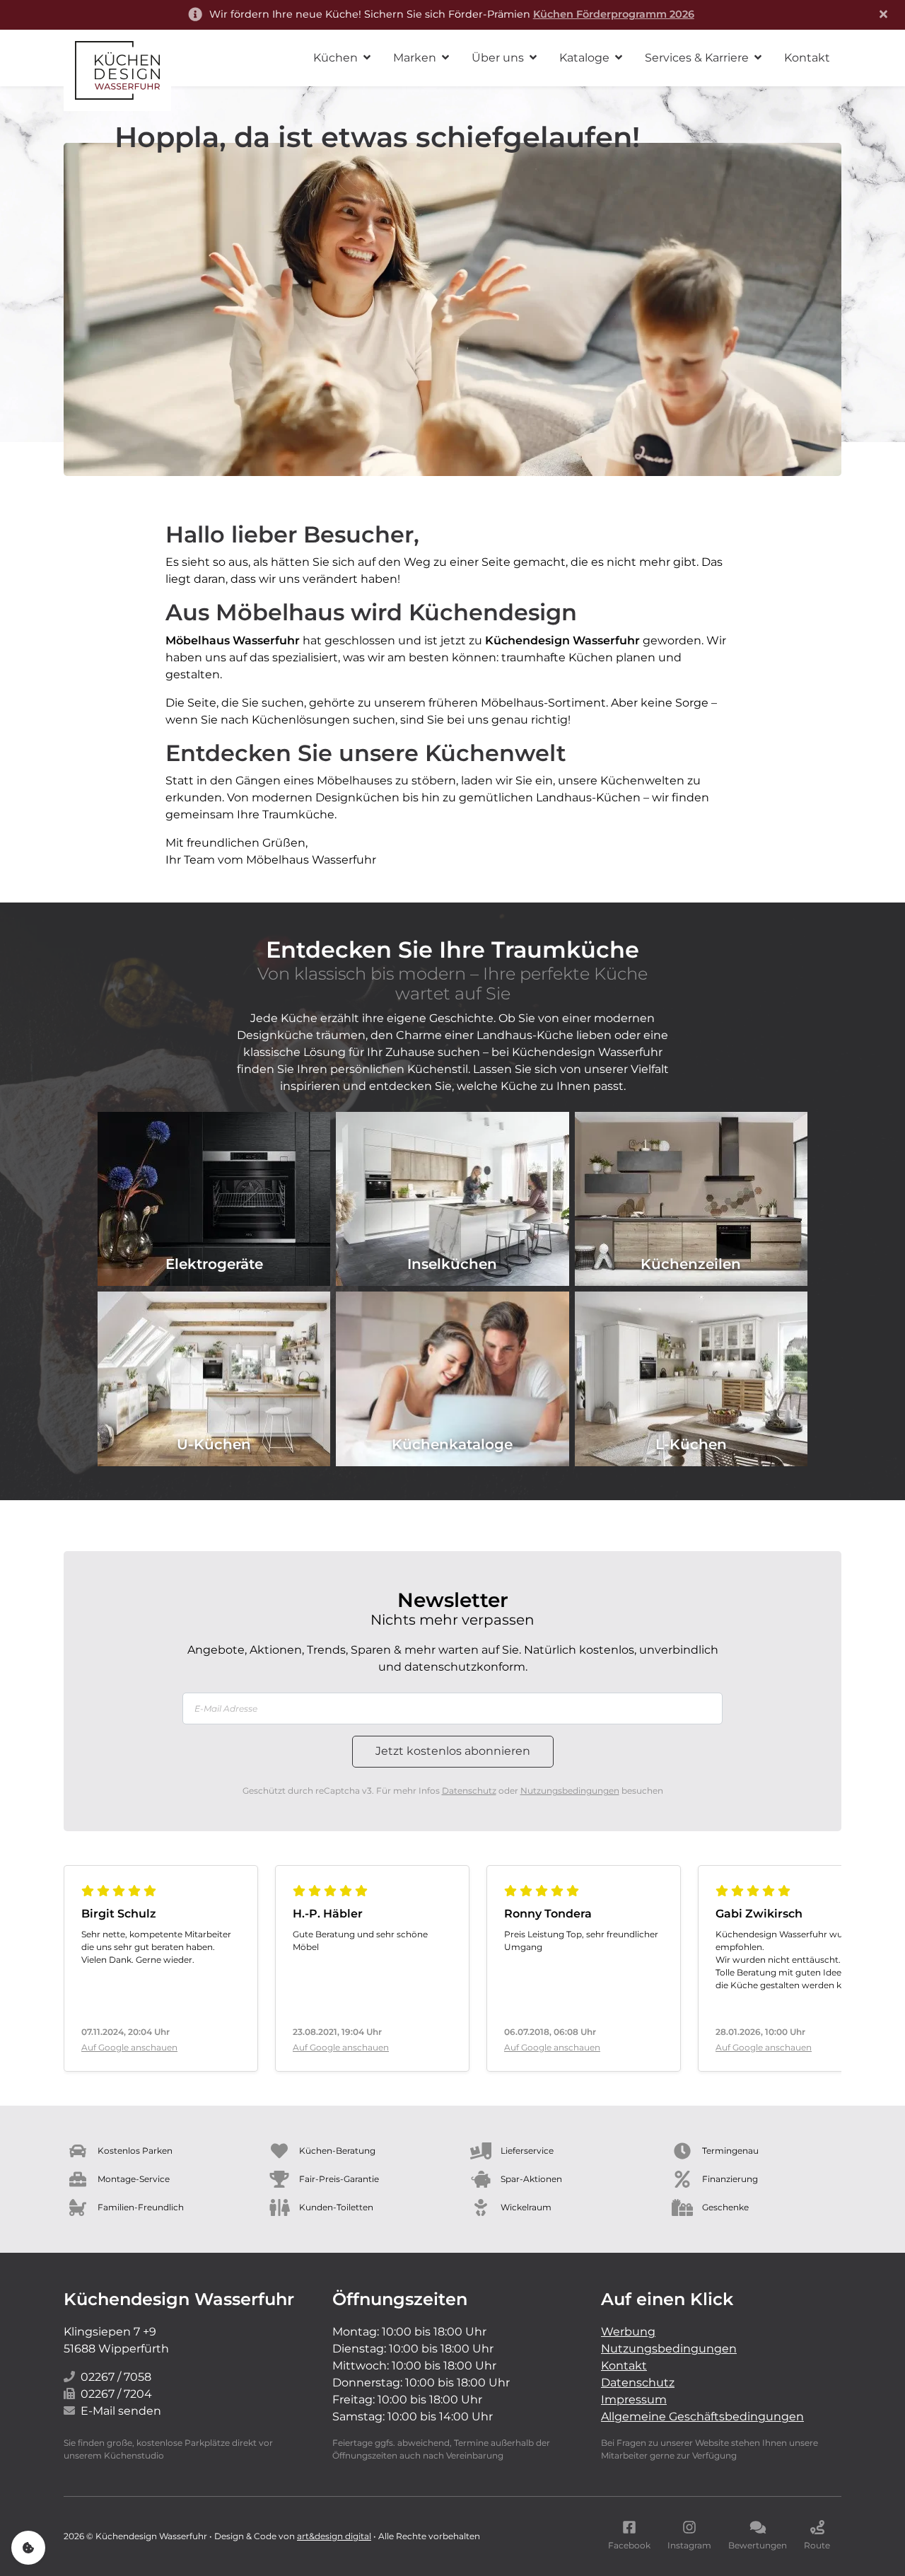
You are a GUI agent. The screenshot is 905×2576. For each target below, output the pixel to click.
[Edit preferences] (28, 2548)
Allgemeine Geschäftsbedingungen (702, 2417)
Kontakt (624, 2366)
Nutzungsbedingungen (570, 1791)
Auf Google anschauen (129, 2047)
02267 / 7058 (116, 2377)
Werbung (628, 2332)
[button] (342, 58)
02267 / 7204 (116, 2394)
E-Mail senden (121, 2411)
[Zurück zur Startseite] (117, 70)
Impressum (634, 2400)
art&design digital (334, 2536)
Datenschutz (469, 1791)
